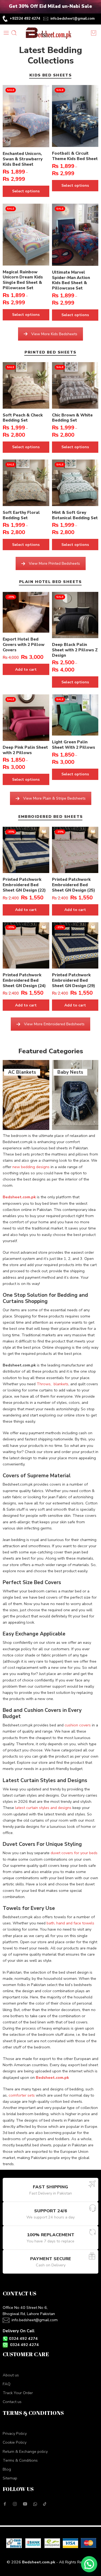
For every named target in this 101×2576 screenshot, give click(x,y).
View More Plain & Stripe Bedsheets (54, 798)
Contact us (12, 2402)
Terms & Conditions (20, 2460)
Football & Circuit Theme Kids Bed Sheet (75, 156)
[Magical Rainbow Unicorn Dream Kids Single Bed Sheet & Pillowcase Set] (26, 235)
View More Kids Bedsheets (54, 334)
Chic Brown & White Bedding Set (72, 418)
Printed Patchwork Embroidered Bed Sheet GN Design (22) (24, 885)
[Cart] (94, 33)
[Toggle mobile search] (14, 33)
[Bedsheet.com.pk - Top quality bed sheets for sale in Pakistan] (50, 33)
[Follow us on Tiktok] (45, 2504)
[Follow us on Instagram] (15, 2504)
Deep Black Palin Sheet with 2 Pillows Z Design (75, 650)
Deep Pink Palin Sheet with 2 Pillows (25, 750)
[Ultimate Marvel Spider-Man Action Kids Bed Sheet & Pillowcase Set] (75, 235)
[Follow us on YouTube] (25, 2504)
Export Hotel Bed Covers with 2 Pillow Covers (24, 645)
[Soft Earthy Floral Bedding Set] (26, 483)
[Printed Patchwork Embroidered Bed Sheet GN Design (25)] (75, 850)
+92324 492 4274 (25, 18)
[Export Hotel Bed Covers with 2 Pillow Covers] (26, 612)
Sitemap (10, 2478)
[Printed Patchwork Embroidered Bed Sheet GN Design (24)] (26, 946)
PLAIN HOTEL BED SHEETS (50, 582)
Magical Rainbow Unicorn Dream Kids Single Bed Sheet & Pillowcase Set (23, 280)
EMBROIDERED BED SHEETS (51, 817)
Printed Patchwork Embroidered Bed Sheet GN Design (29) (74, 980)
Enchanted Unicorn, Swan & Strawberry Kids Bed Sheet (23, 159)
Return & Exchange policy (25, 2451)
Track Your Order (18, 2393)
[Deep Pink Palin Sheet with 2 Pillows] (26, 718)
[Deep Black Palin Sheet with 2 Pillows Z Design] (75, 615)
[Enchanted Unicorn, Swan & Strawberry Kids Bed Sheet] (26, 116)
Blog (7, 2469)
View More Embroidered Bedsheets (54, 1024)
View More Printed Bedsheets (54, 563)
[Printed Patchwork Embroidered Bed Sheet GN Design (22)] (26, 850)
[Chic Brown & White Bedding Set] (75, 385)
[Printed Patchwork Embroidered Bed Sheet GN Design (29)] (75, 946)
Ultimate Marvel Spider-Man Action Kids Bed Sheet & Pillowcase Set (71, 280)
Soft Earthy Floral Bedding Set (21, 515)
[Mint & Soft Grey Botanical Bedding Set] (75, 483)
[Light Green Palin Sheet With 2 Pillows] (75, 715)
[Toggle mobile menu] (6, 33)
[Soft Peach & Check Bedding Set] (26, 385)
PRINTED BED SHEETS (50, 353)
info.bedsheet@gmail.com (72, 19)
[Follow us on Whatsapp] (35, 2504)
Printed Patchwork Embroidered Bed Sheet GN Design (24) (24, 980)
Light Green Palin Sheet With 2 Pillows (74, 745)
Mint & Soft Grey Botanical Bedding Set (75, 515)
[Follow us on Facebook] (5, 2504)
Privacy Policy (15, 2433)
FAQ (7, 2384)
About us (11, 2375)
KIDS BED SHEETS (51, 75)
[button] (89, 2564)
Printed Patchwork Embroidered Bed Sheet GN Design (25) (74, 885)
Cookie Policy (15, 2442)
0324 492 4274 (23, 2338)
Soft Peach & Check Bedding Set (23, 418)
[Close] (95, 7)
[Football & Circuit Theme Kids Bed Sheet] (75, 116)
